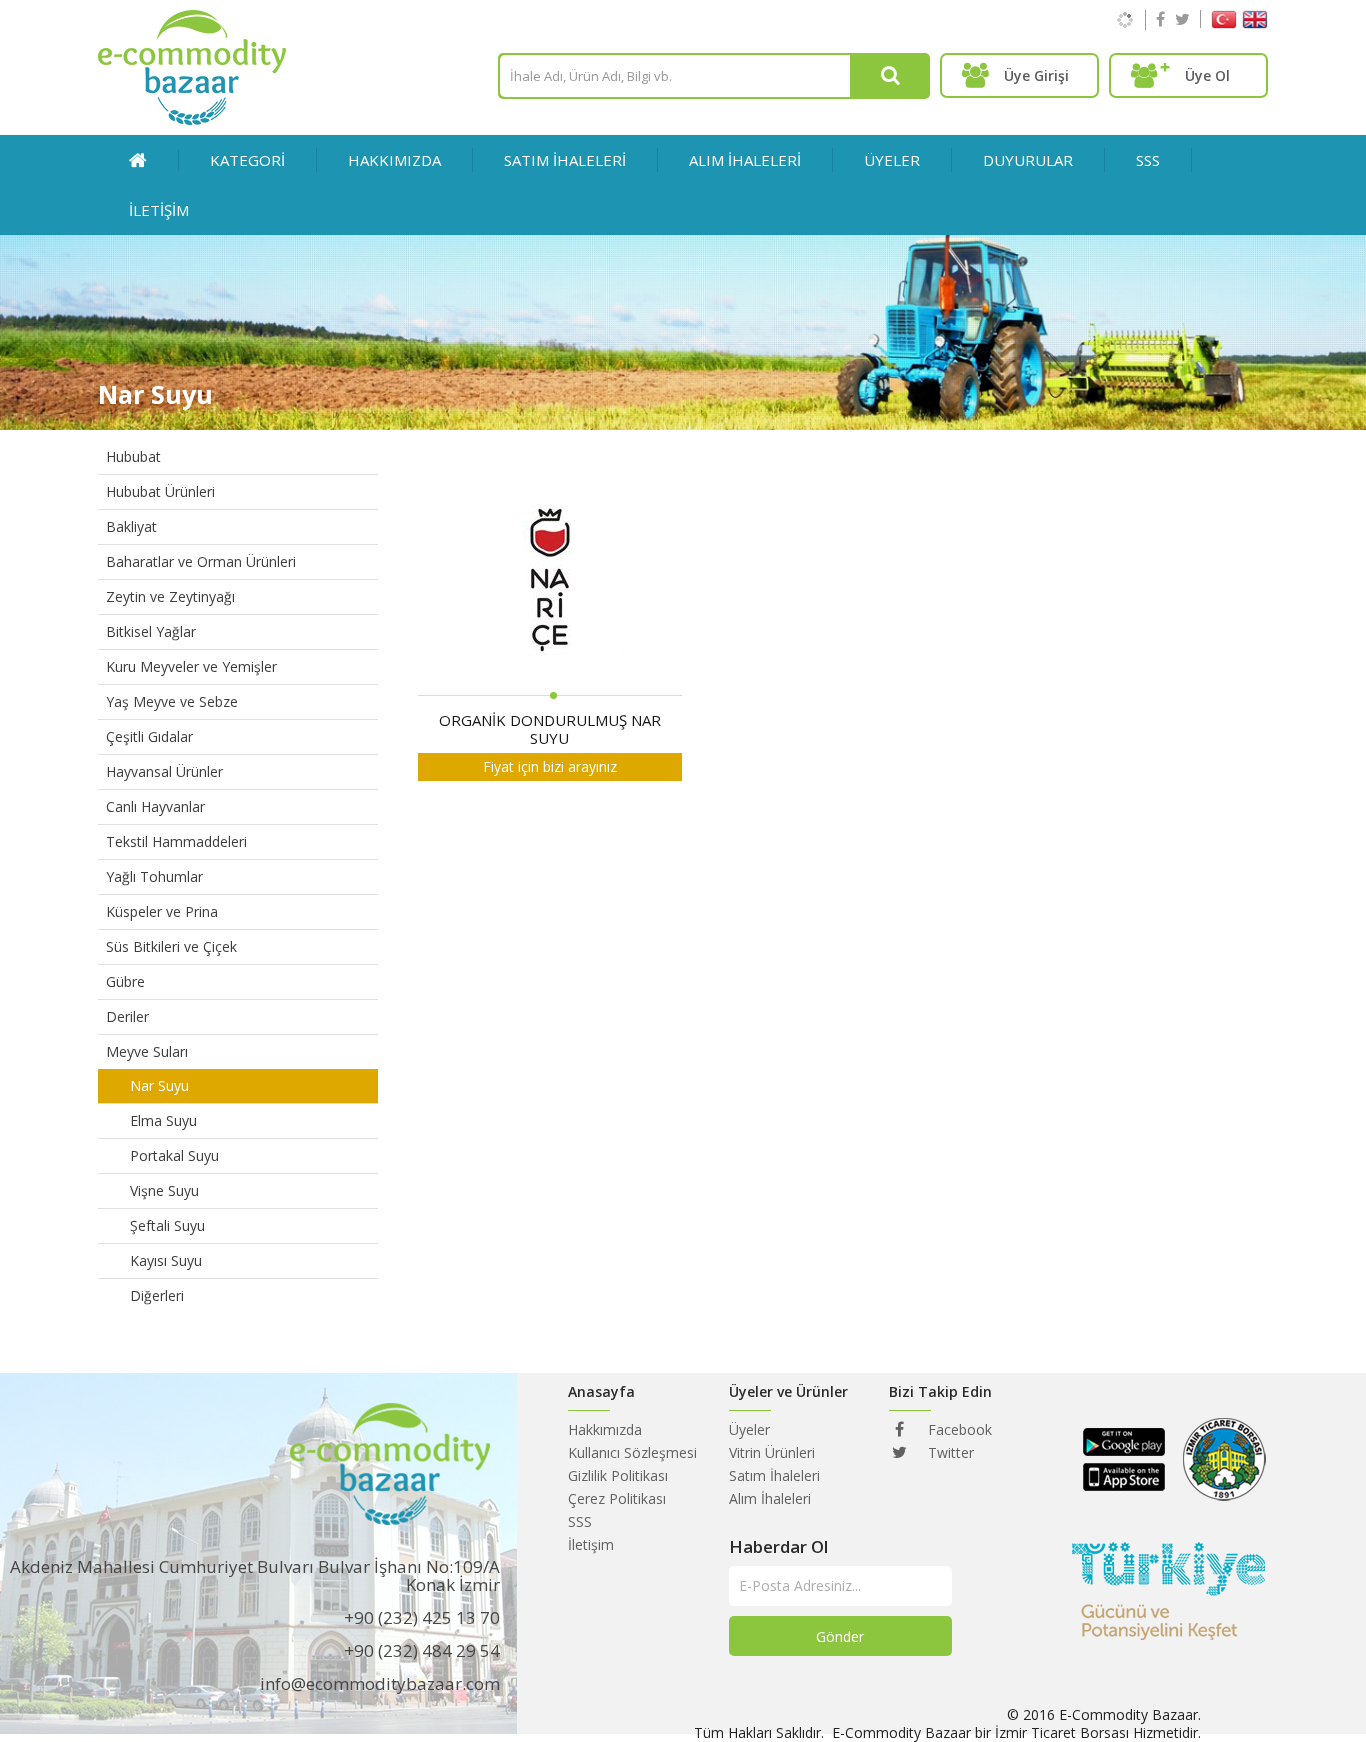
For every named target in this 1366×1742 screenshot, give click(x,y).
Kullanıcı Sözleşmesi (632, 1452)
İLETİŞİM (159, 210)
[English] (1255, 23)
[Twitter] (1182, 19)
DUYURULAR (1028, 160)
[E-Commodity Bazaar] (192, 119)
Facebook (958, 1429)
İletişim (591, 1544)
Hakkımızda (394, 160)
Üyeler (749, 1429)
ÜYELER (892, 160)
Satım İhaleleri (774, 1475)
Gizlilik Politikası (618, 1475)
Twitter (949, 1452)
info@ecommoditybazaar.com (380, 1683)
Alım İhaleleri (770, 1498)
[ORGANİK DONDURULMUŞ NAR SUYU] (550, 581)
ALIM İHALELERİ (745, 160)
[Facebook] (1160, 19)
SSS (1148, 160)
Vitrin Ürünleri (772, 1452)
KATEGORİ (247, 160)
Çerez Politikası (617, 1498)
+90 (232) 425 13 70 (422, 1617)
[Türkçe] (1224, 23)
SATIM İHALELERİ (565, 160)
